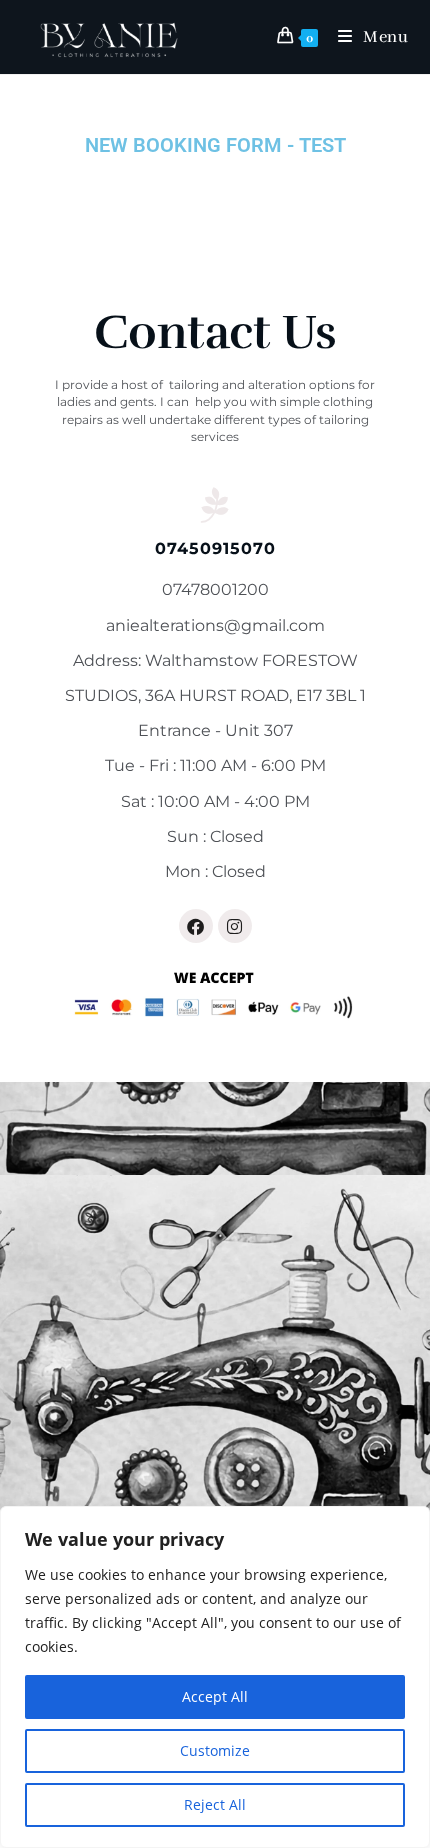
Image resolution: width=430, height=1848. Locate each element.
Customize (215, 1750)
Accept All (215, 1696)
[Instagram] (235, 926)
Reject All (215, 1804)
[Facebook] (196, 926)
